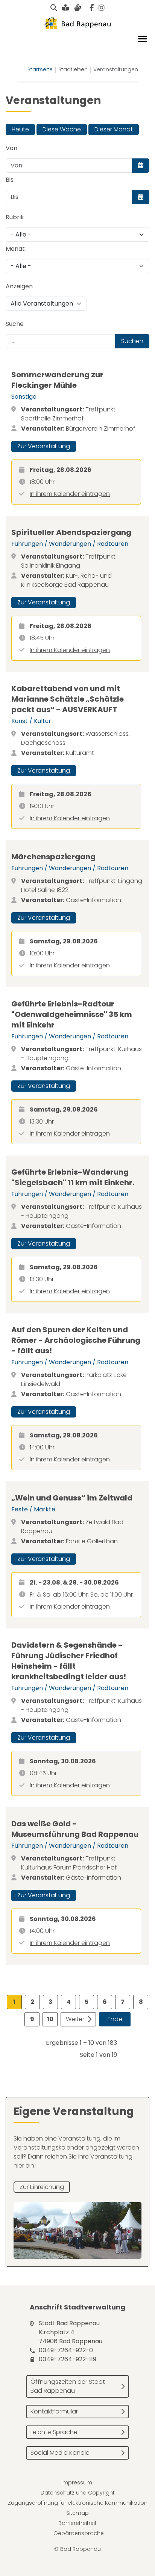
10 (50, 2019)
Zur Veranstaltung (44, 446)
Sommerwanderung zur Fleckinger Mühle (57, 380)
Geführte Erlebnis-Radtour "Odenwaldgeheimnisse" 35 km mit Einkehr (72, 1014)
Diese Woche (62, 129)
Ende (115, 2019)
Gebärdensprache (79, 2533)
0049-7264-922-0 (66, 2350)
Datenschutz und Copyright (78, 2493)
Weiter (75, 2019)
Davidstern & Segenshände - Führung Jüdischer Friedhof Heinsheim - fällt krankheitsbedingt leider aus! (69, 1661)
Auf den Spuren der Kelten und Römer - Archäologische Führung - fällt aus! (76, 1340)
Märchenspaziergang (53, 857)
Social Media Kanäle (60, 2453)
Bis (10, 180)
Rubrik (15, 217)
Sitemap (77, 2513)
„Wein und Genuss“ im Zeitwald (72, 1498)
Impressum (77, 2483)
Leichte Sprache (54, 2432)
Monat (15, 249)
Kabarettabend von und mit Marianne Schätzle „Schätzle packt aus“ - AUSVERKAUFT (68, 699)
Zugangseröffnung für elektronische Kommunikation (78, 2503)
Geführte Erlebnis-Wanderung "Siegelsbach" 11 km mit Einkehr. (73, 1177)
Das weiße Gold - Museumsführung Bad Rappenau (75, 1829)
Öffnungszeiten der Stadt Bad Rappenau (68, 2386)
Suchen (132, 341)
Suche (15, 324)
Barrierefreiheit (77, 2523)
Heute (20, 129)
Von (11, 148)
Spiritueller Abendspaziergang (71, 532)
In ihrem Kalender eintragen (70, 494)
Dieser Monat (114, 129)
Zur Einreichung (42, 2187)
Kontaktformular (54, 2411)
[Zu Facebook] (92, 8)
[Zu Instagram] (102, 8)
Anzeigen (19, 286)
